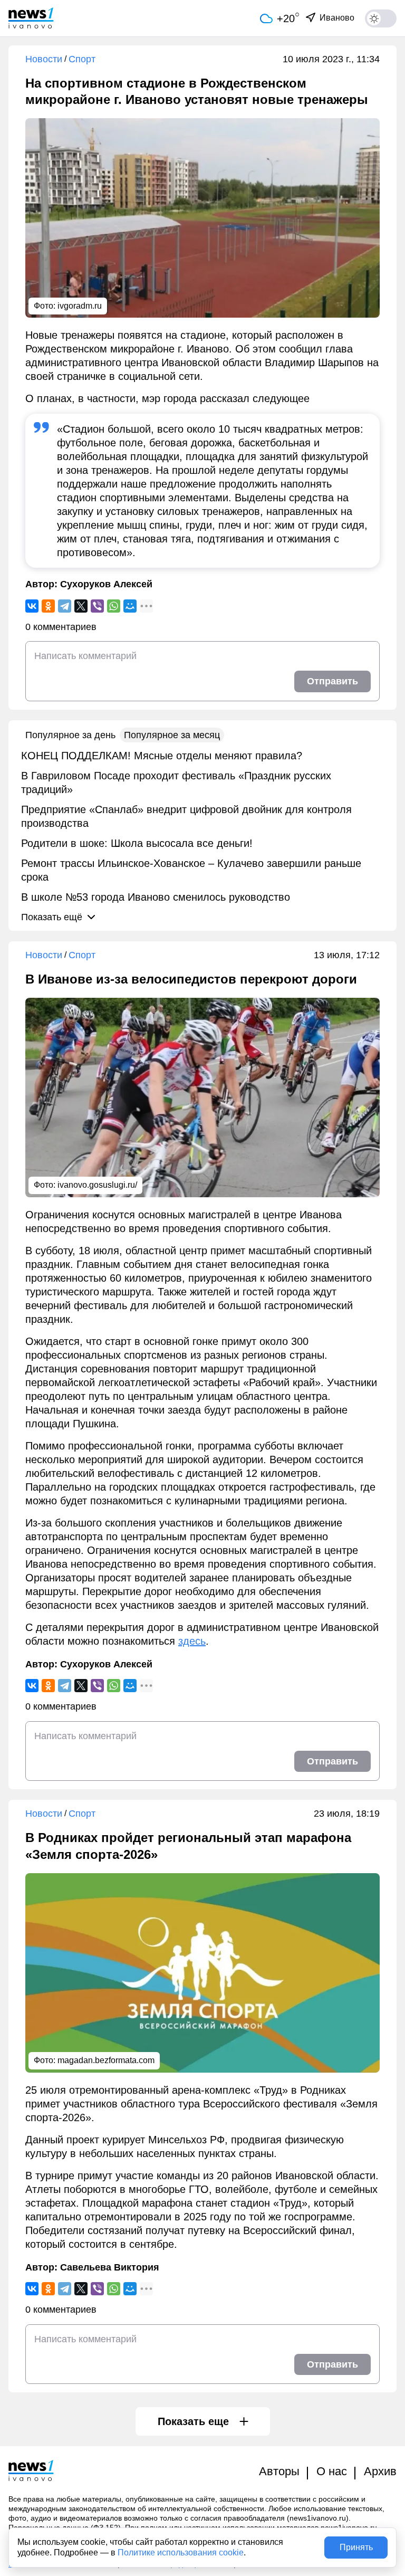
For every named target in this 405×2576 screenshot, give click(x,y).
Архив (380, 2471)
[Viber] (97, 606)
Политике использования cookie (181, 2553)
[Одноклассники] (48, 606)
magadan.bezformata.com (106, 2060)
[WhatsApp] (114, 606)
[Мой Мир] (130, 606)
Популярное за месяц (172, 735)
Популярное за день (70, 735)
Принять (356, 2547)
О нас (332, 2471)
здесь (192, 1641)
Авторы (279, 2471)
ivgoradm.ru (80, 306)
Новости (44, 59)
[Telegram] (65, 606)
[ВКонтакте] (32, 606)
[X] (81, 606)
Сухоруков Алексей (106, 584)
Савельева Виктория (110, 2267)
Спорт (82, 59)
